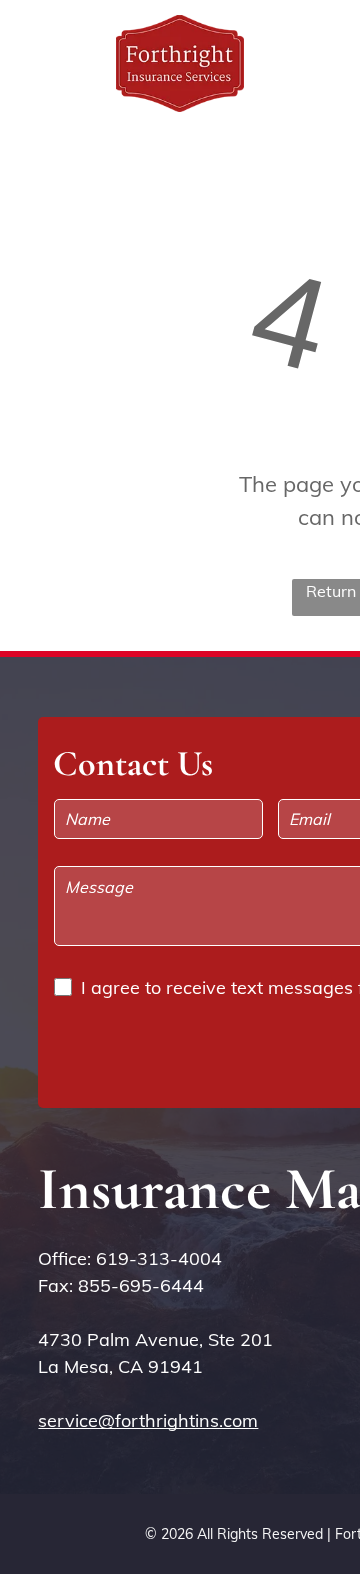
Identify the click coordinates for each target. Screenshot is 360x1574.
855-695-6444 (141, 1285)
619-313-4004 (159, 1258)
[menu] (330, 41)
